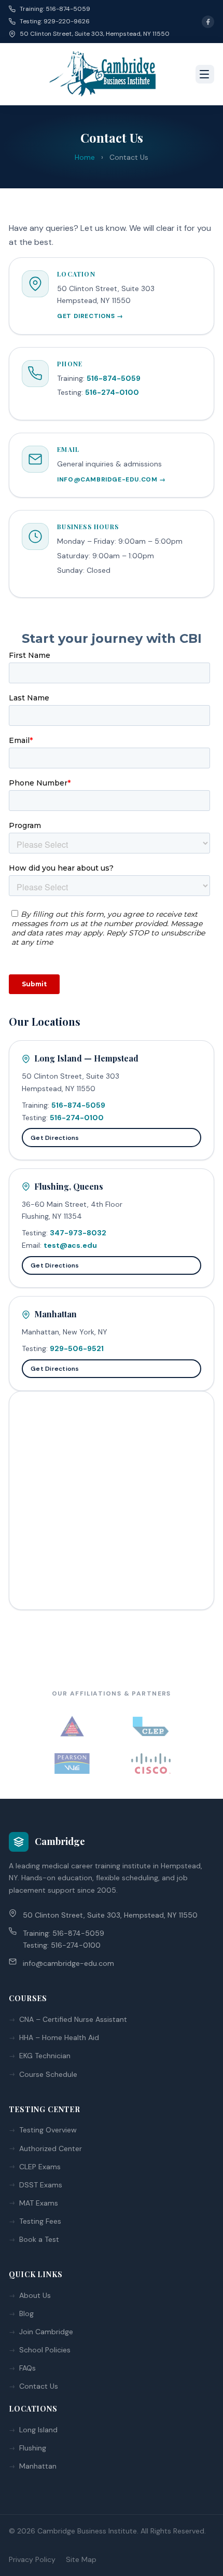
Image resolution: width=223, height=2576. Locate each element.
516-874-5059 (114, 378)
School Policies (45, 2350)
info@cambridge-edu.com (68, 1963)
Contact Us (39, 2386)
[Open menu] (205, 74)
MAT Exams (39, 2203)
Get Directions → (90, 316)
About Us (35, 2295)
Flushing (33, 2448)
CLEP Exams (40, 2167)
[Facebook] (208, 22)
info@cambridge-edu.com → (111, 479)
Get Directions (55, 1138)
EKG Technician (45, 2056)
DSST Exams (41, 2185)
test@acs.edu (70, 1245)
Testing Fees (40, 2221)
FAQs (27, 2368)
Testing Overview (48, 2130)
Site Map (81, 2559)
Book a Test (39, 2239)
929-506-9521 (77, 1348)
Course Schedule (48, 2074)
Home (85, 157)
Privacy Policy (32, 2559)
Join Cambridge (46, 2332)
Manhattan (38, 2466)
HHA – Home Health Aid (59, 2037)
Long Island (38, 2430)
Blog (26, 2313)
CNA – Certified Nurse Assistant (73, 2019)
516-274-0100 (112, 392)
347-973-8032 (78, 1233)
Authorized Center (51, 2148)
